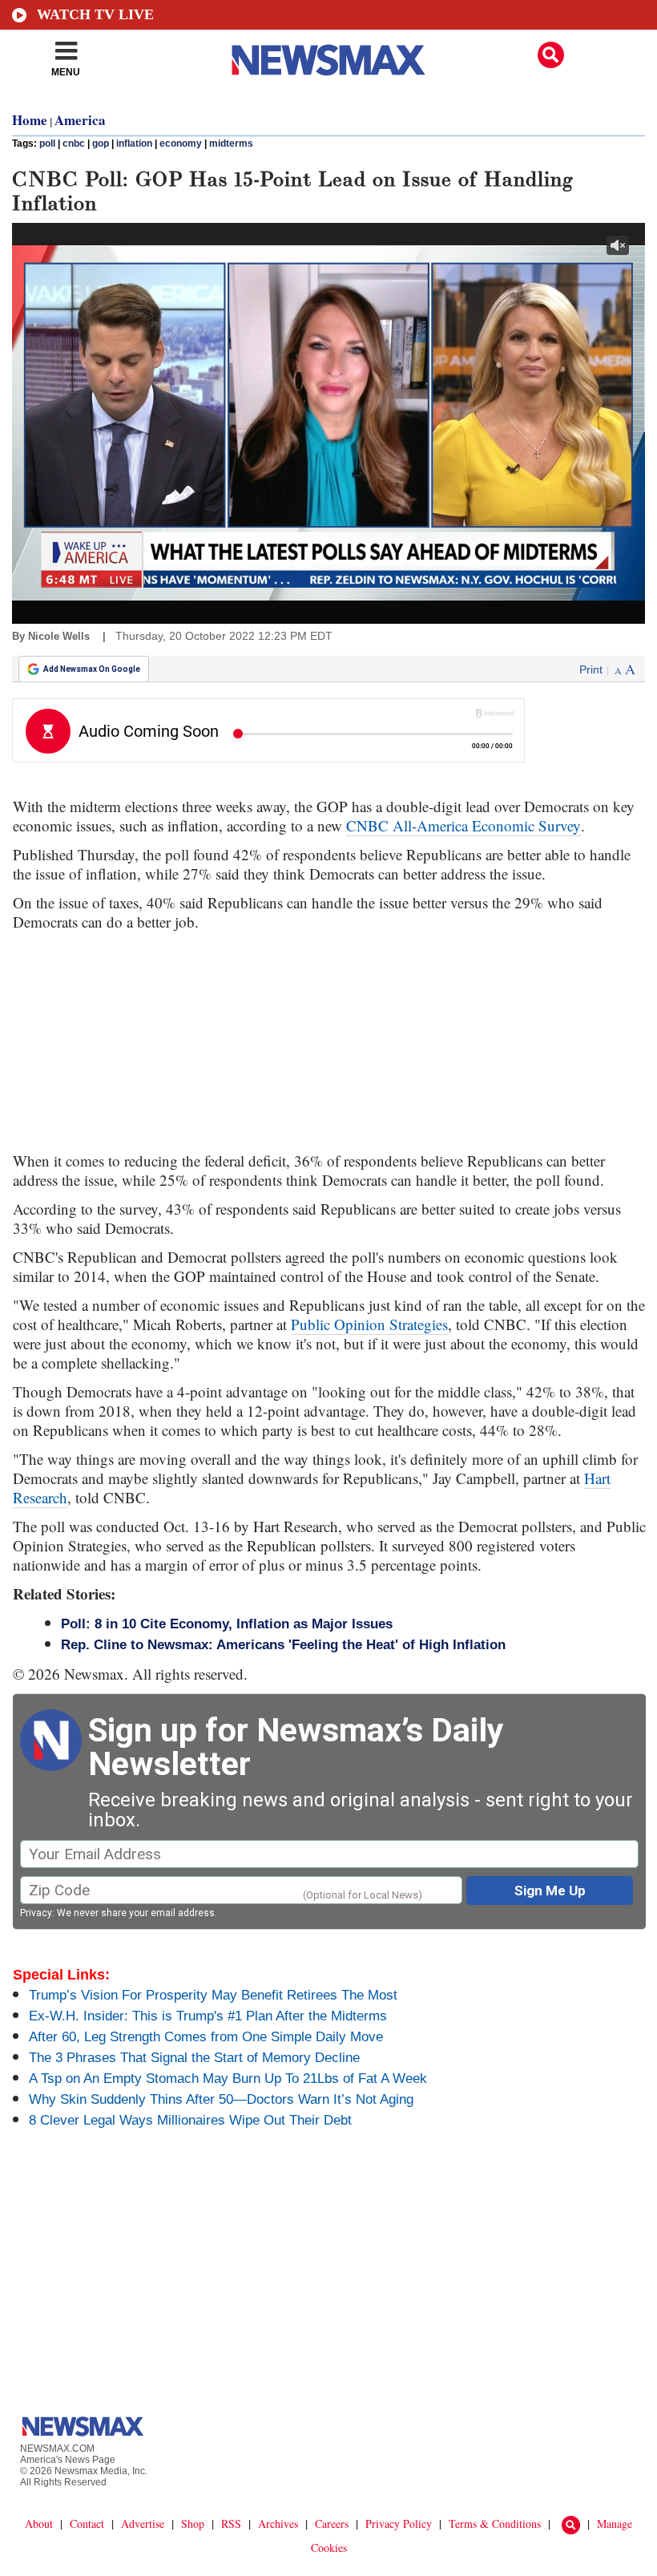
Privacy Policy (399, 2523)
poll (47, 144)
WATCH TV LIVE (95, 14)
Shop (193, 2523)
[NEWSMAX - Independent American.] (328, 60)
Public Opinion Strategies (369, 1324)
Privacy (36, 1913)
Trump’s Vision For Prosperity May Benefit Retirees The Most (213, 1995)
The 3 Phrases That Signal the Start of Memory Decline (194, 2058)
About (39, 2523)
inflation (134, 144)
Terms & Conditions (495, 2523)
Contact (87, 2523)
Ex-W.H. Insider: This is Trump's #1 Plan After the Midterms (208, 2016)
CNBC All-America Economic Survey (464, 825)
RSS (231, 2523)
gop (101, 144)
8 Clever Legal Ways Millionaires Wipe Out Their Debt (190, 2120)
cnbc (74, 144)
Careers (332, 2523)
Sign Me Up (550, 1891)
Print (591, 669)
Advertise (143, 2523)
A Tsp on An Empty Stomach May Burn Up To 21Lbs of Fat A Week (228, 2079)
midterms (231, 144)
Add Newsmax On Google (92, 669)
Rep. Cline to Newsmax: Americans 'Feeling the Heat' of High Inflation (283, 1645)
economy (181, 144)
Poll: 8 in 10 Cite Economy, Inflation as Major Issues (227, 1624)
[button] (551, 55)
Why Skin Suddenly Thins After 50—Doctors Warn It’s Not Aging (221, 2099)
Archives (278, 2523)
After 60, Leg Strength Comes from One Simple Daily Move (206, 2037)
